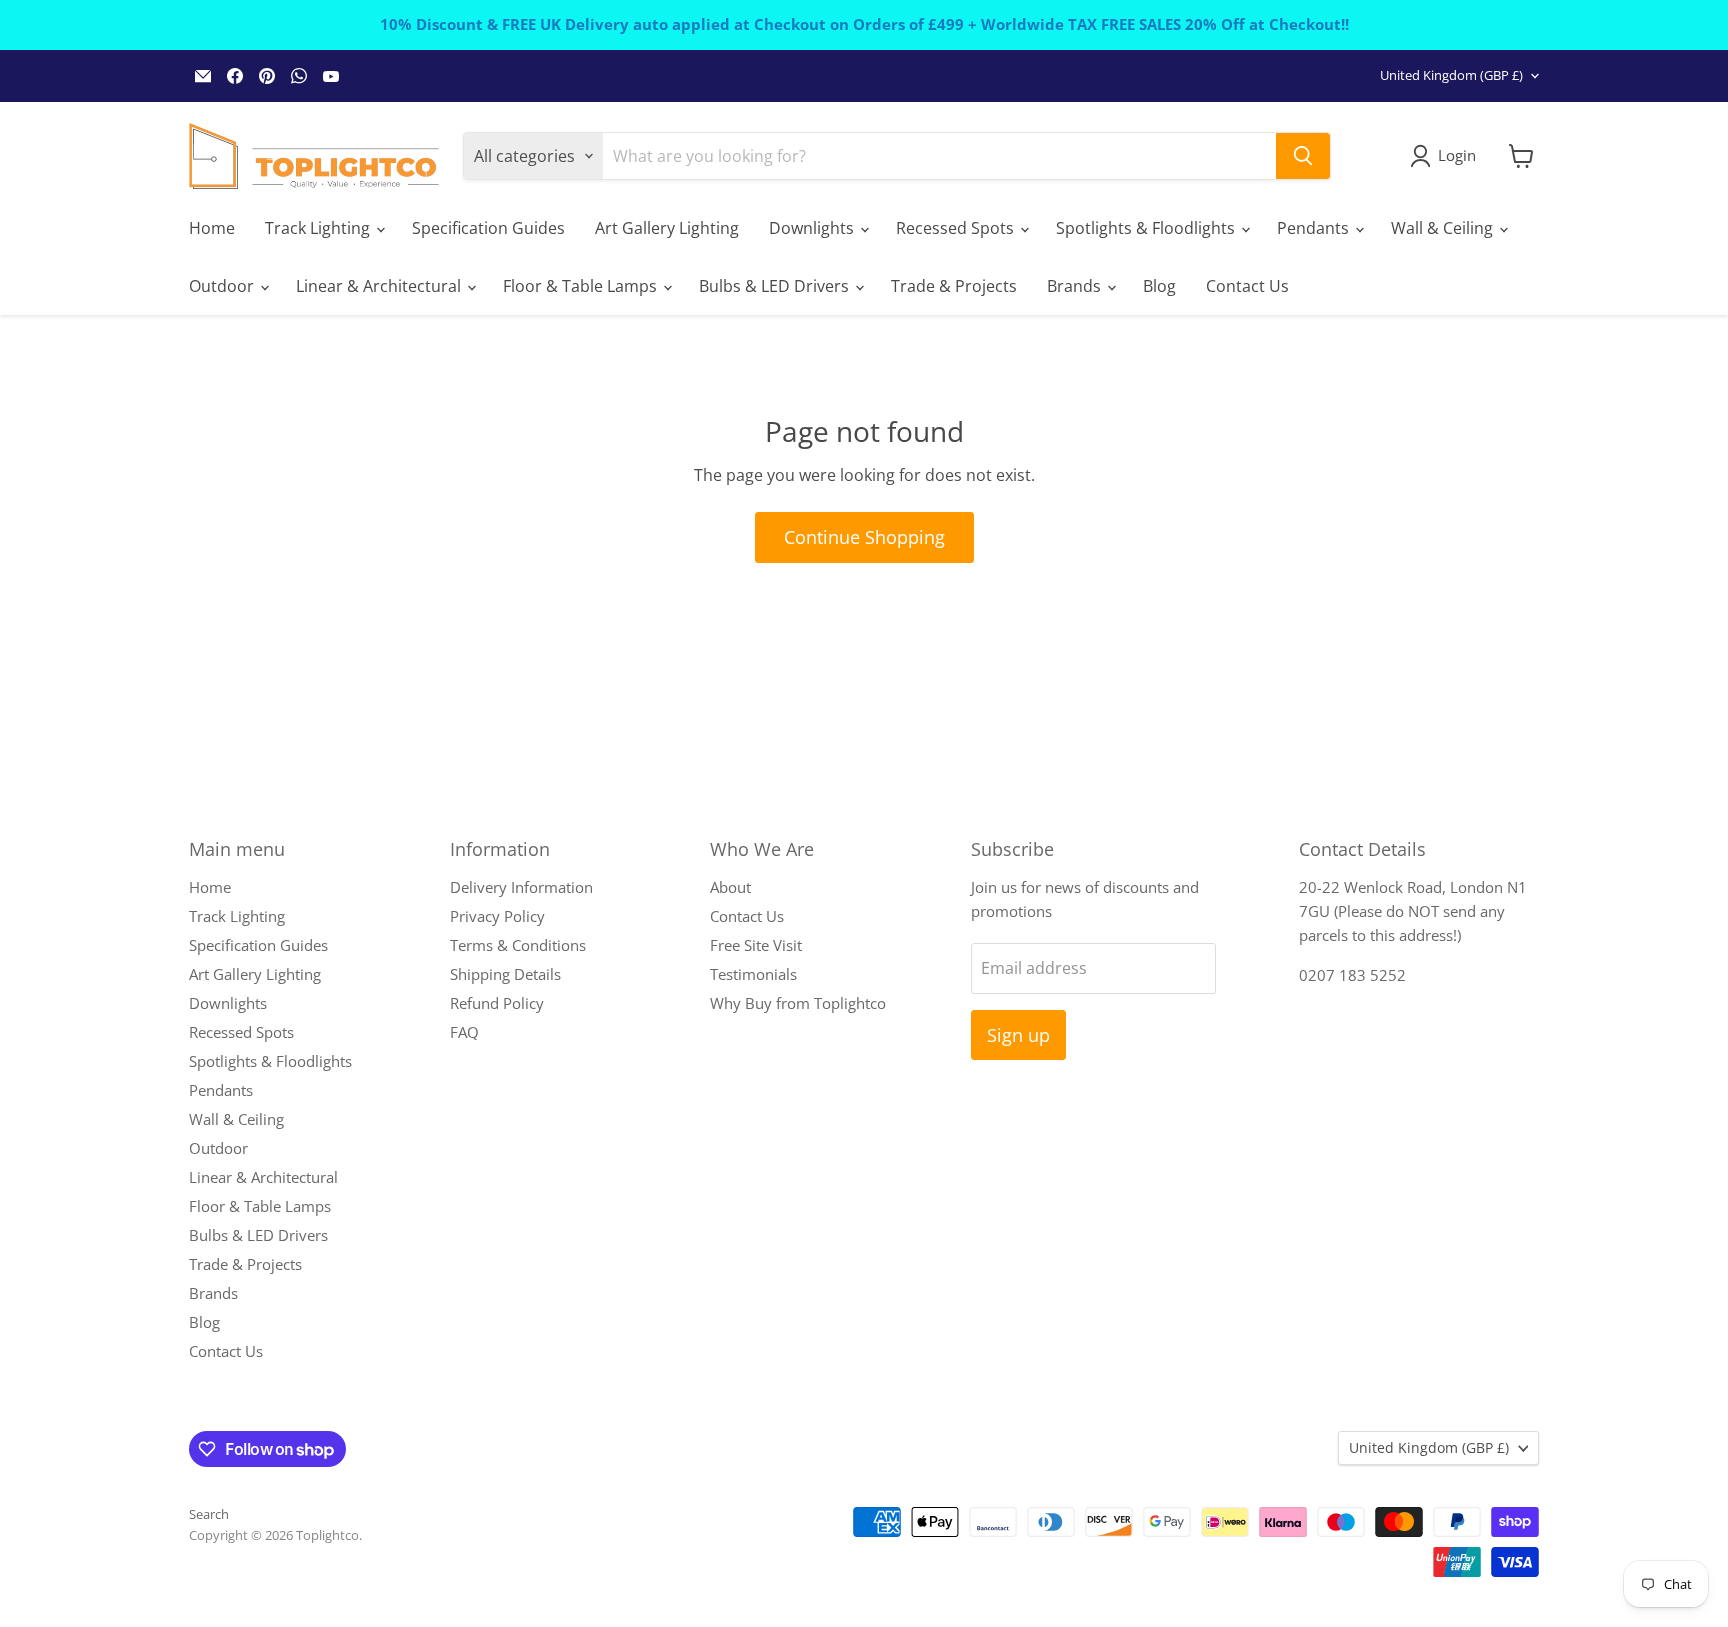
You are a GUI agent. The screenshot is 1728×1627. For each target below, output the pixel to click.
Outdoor (223, 286)
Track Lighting (319, 228)
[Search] (1303, 156)
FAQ (464, 1032)
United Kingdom (1451, 75)
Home (212, 228)
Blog (1159, 286)
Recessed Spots (957, 228)
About (730, 887)
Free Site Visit (756, 945)
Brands (1076, 286)
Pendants (1315, 228)
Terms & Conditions (518, 945)
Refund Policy (497, 1003)
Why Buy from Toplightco (798, 1003)
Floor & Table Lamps (582, 286)
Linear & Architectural (380, 286)
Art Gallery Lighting (667, 228)
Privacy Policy (497, 916)
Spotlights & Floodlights (1147, 228)
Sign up (1018, 1035)
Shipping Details (505, 974)
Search (209, 1514)
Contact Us (1247, 286)
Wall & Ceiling (1444, 228)
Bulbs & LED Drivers (776, 286)
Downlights (813, 228)
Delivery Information (521, 887)
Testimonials (753, 974)
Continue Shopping (864, 537)
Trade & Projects (954, 286)
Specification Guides (488, 228)
